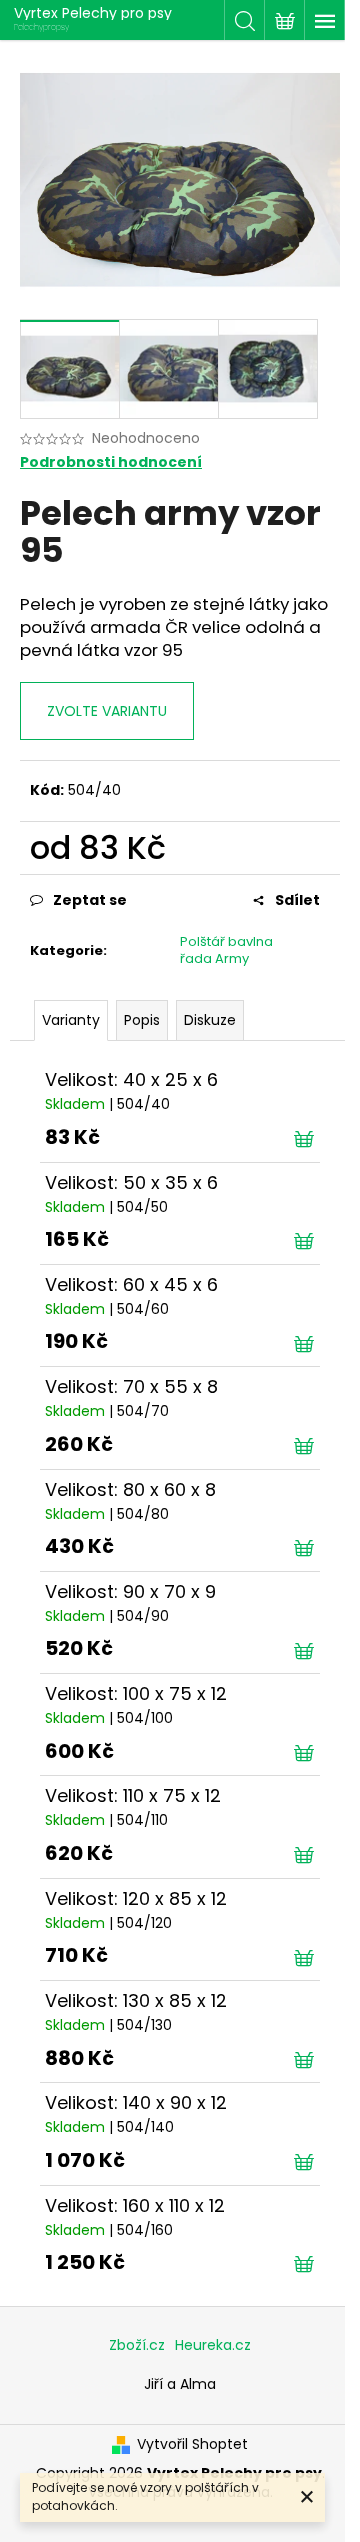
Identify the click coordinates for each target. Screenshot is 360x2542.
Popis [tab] (142, 1020)
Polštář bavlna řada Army (226, 950)
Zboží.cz (137, 2345)
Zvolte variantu (107, 711)
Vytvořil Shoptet (192, 2444)
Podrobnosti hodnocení (111, 462)
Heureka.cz (213, 2345)
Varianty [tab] (71, 1020)
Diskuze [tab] (210, 1020)
